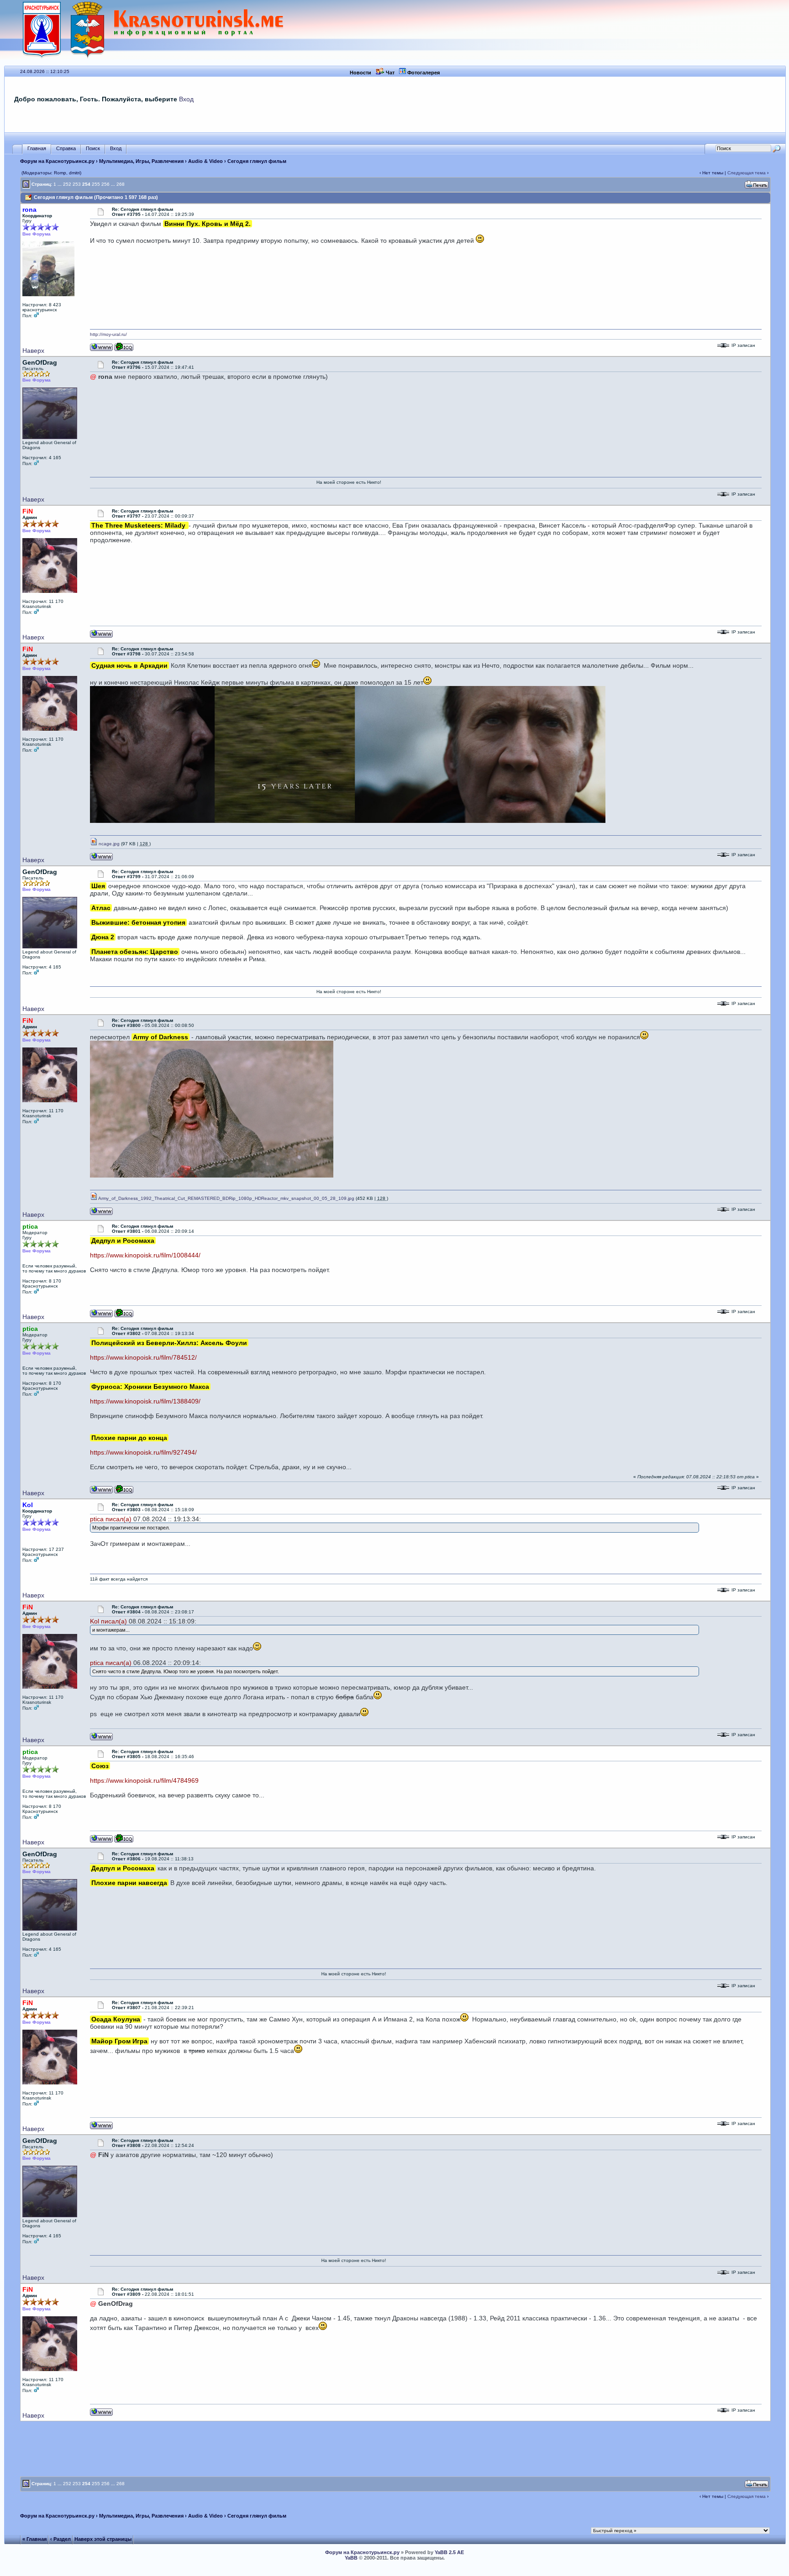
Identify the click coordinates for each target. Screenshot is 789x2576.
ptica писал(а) (111, 1519)
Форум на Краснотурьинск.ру (57, 161)
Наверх (33, 351)
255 (96, 184)
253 (77, 184)
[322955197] (124, 1316)
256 (105, 184)
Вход (186, 99)
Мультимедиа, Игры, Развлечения (141, 161)
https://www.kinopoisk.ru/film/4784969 (144, 1780)
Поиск (93, 148)
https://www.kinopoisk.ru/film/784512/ (143, 1357)
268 (121, 184)
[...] (348, 821)
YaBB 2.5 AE (449, 2552)
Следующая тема (747, 173)
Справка (66, 148)
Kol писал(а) (108, 1621)
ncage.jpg (108, 844)
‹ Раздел (60, 2539)
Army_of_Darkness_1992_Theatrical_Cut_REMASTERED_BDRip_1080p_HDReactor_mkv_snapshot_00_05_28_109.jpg (226, 1198)
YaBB (351, 2558)
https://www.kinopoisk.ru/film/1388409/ (145, 1401)
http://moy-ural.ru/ (108, 334)
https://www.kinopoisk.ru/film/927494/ (143, 1452)
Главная (37, 148)
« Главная (34, 2539)
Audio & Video (205, 161)
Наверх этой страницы (103, 2539)
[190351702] (124, 349)
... (60, 184)
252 (67, 184)
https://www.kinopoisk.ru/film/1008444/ (145, 1255)
